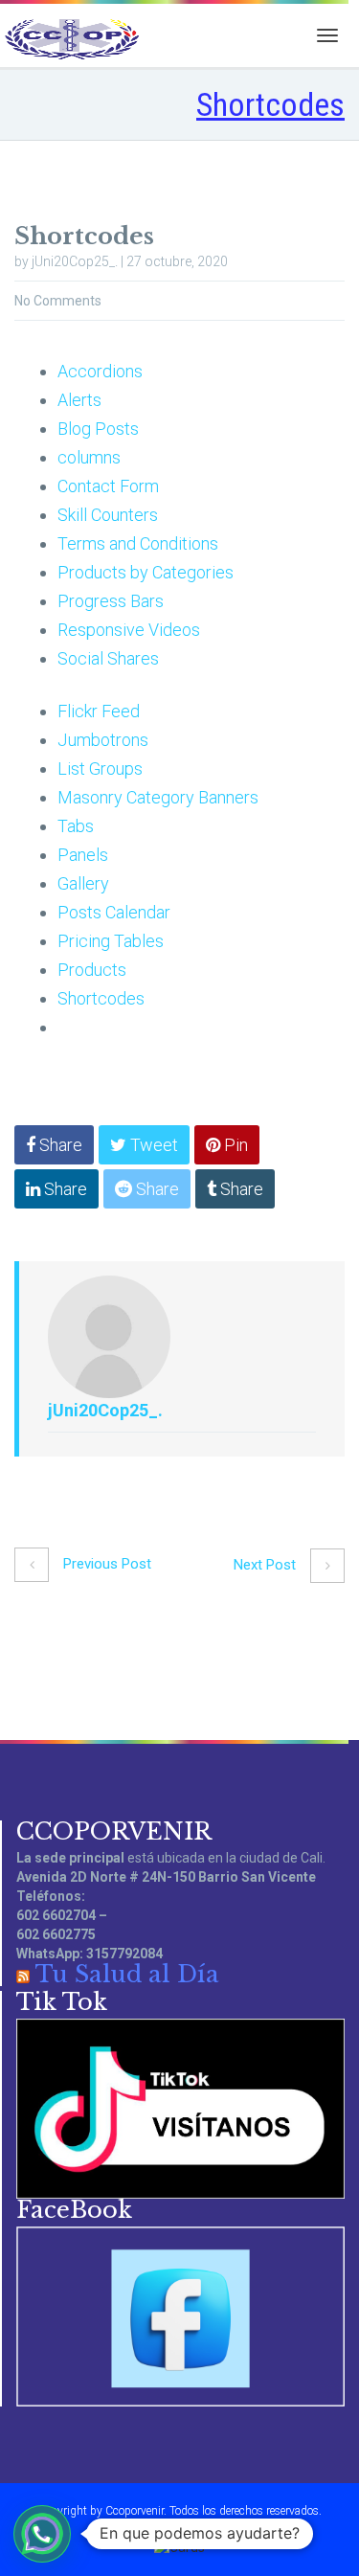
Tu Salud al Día (127, 1974)
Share (59, 1145)
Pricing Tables (111, 941)
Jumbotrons (103, 740)
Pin (234, 1145)
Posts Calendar (114, 912)
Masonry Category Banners (158, 797)
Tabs (76, 826)
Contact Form (108, 486)
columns (89, 457)
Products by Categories (146, 572)
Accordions (100, 371)
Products (92, 970)
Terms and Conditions (138, 543)
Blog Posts (98, 429)
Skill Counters (108, 515)
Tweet (152, 1145)
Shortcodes (101, 998)
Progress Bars (111, 601)
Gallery (83, 883)
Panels (83, 855)
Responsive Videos (129, 630)
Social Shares (108, 658)
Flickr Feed (99, 711)
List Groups (100, 768)
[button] (42, 2534)
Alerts (79, 400)
